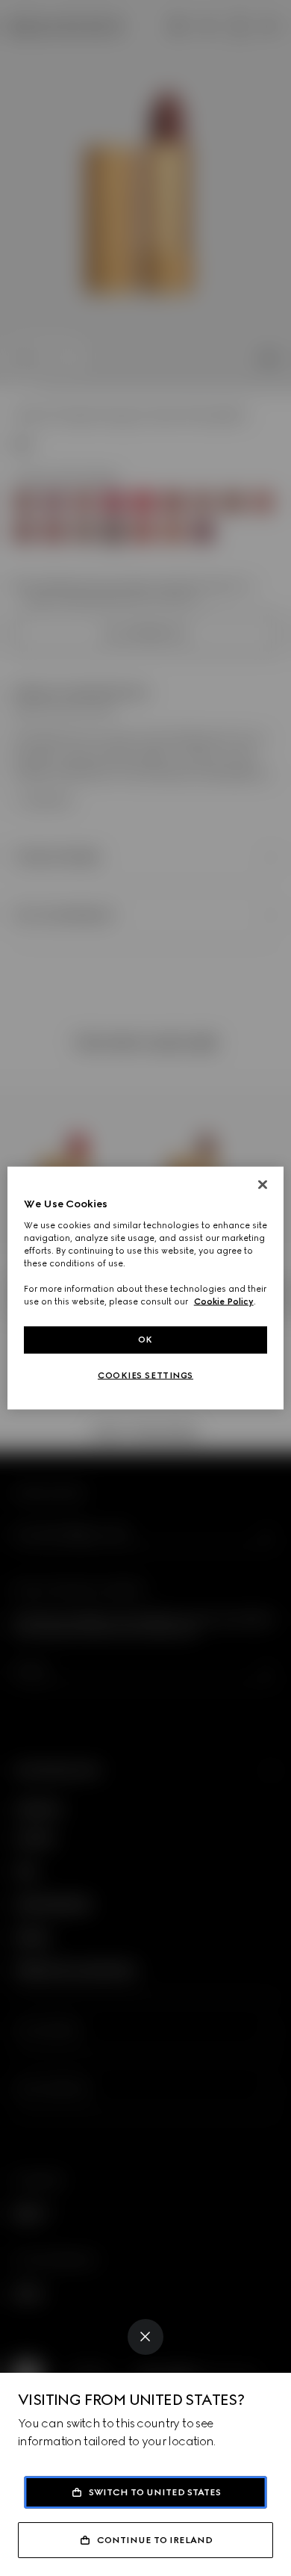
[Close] (145, 2337)
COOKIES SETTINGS (145, 1375)
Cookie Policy (224, 1301)
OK (145, 1340)
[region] (146, 1288)
